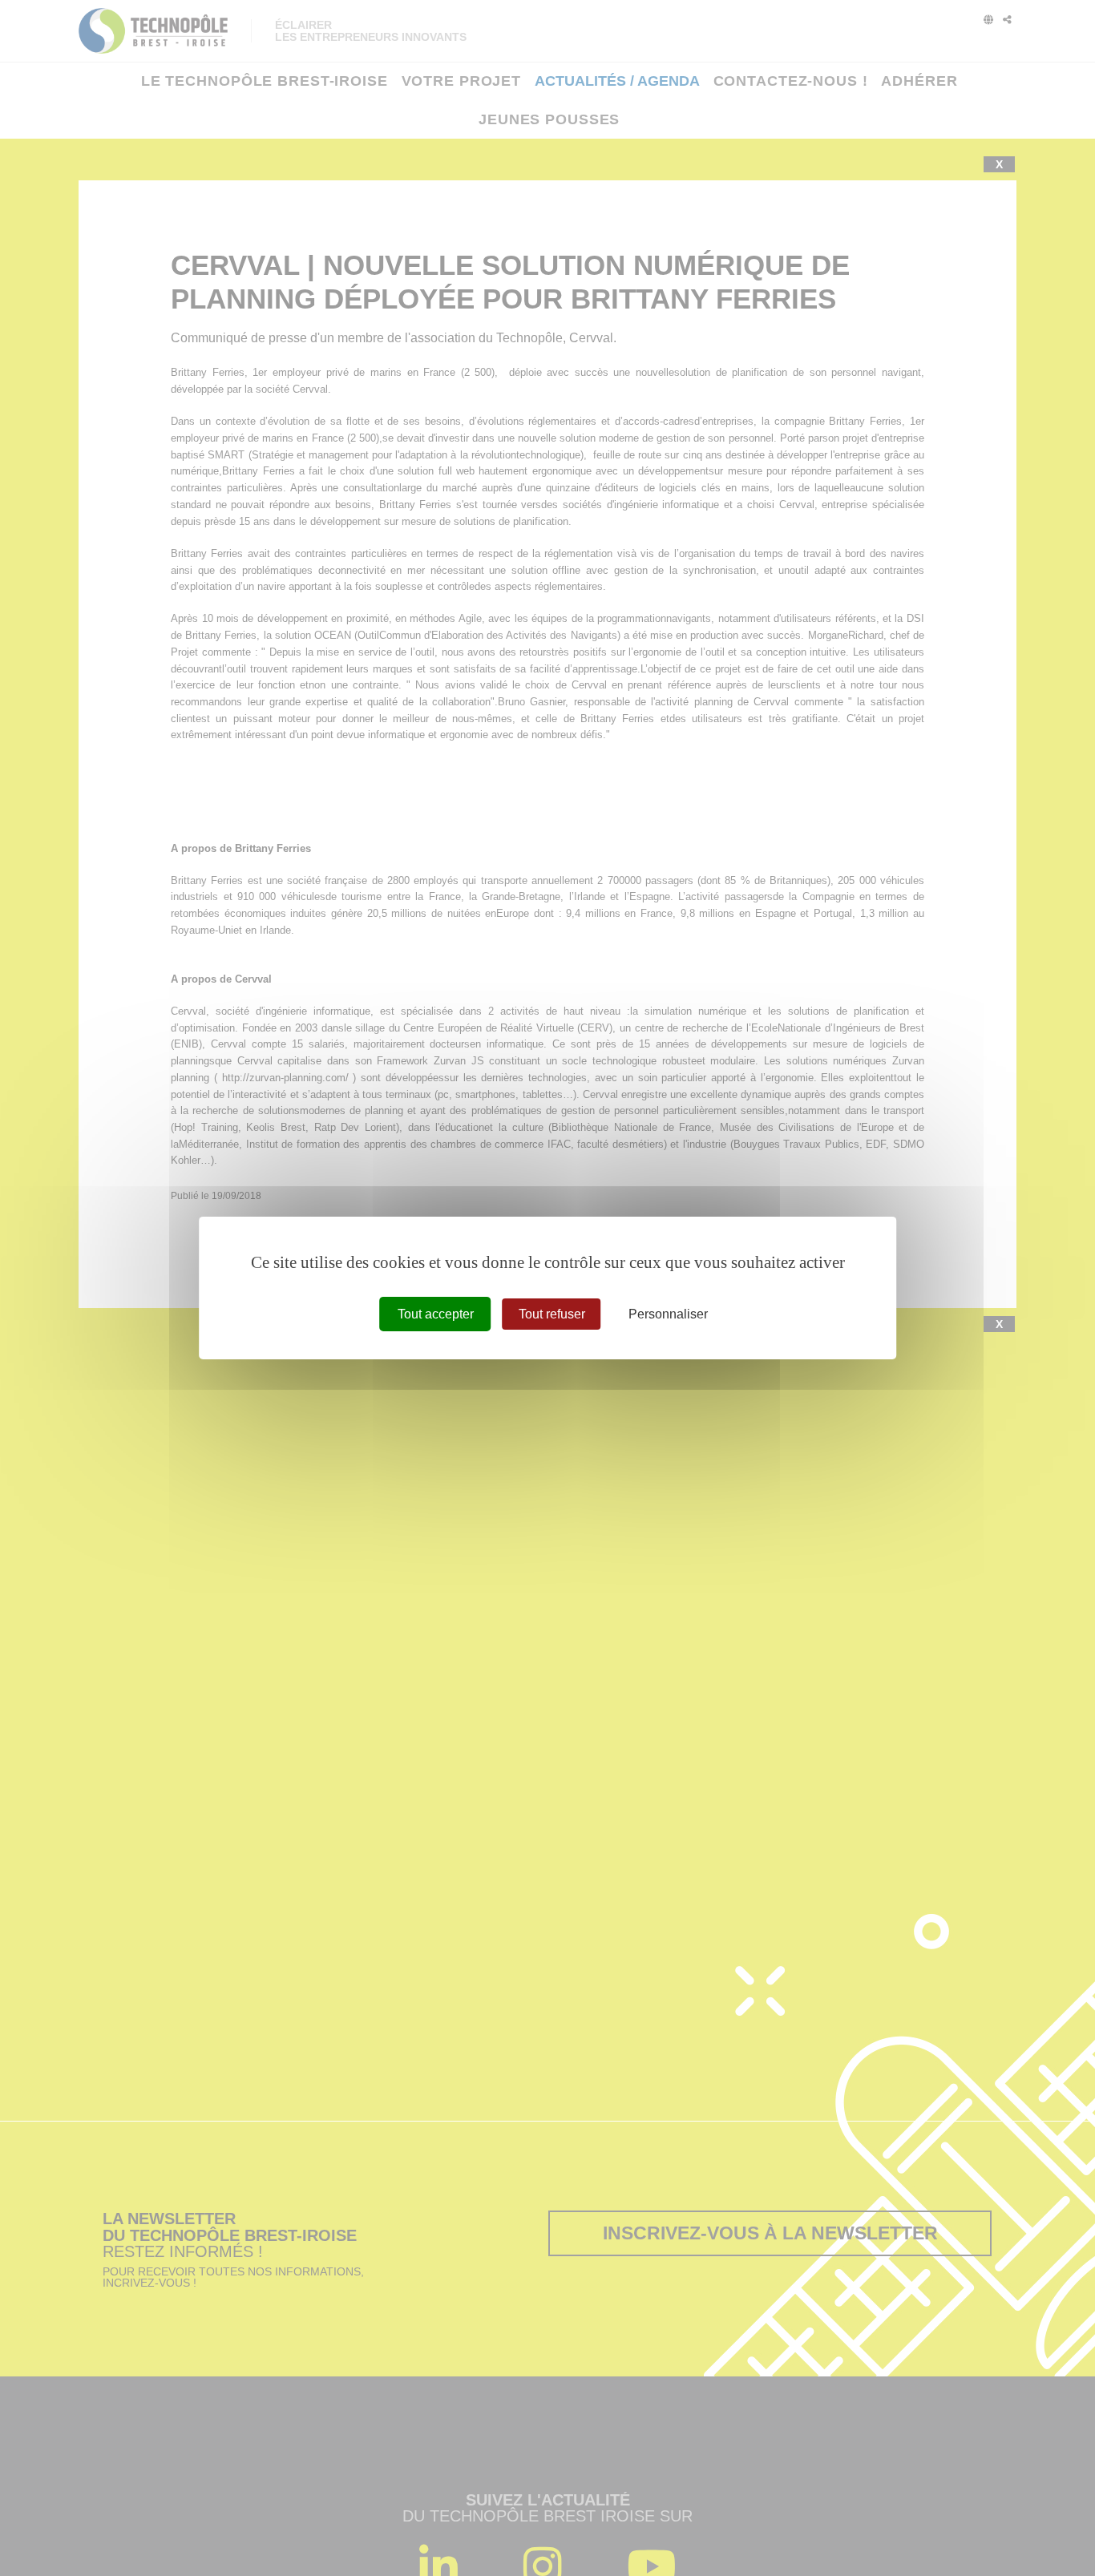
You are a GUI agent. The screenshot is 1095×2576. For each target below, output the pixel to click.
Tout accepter (436, 1314)
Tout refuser (552, 1314)
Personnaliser (668, 1314)
